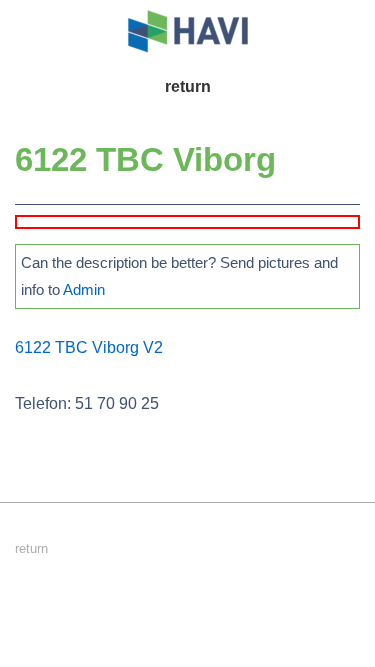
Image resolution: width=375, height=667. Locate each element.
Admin (84, 289)
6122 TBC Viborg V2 (89, 347)
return (188, 86)
